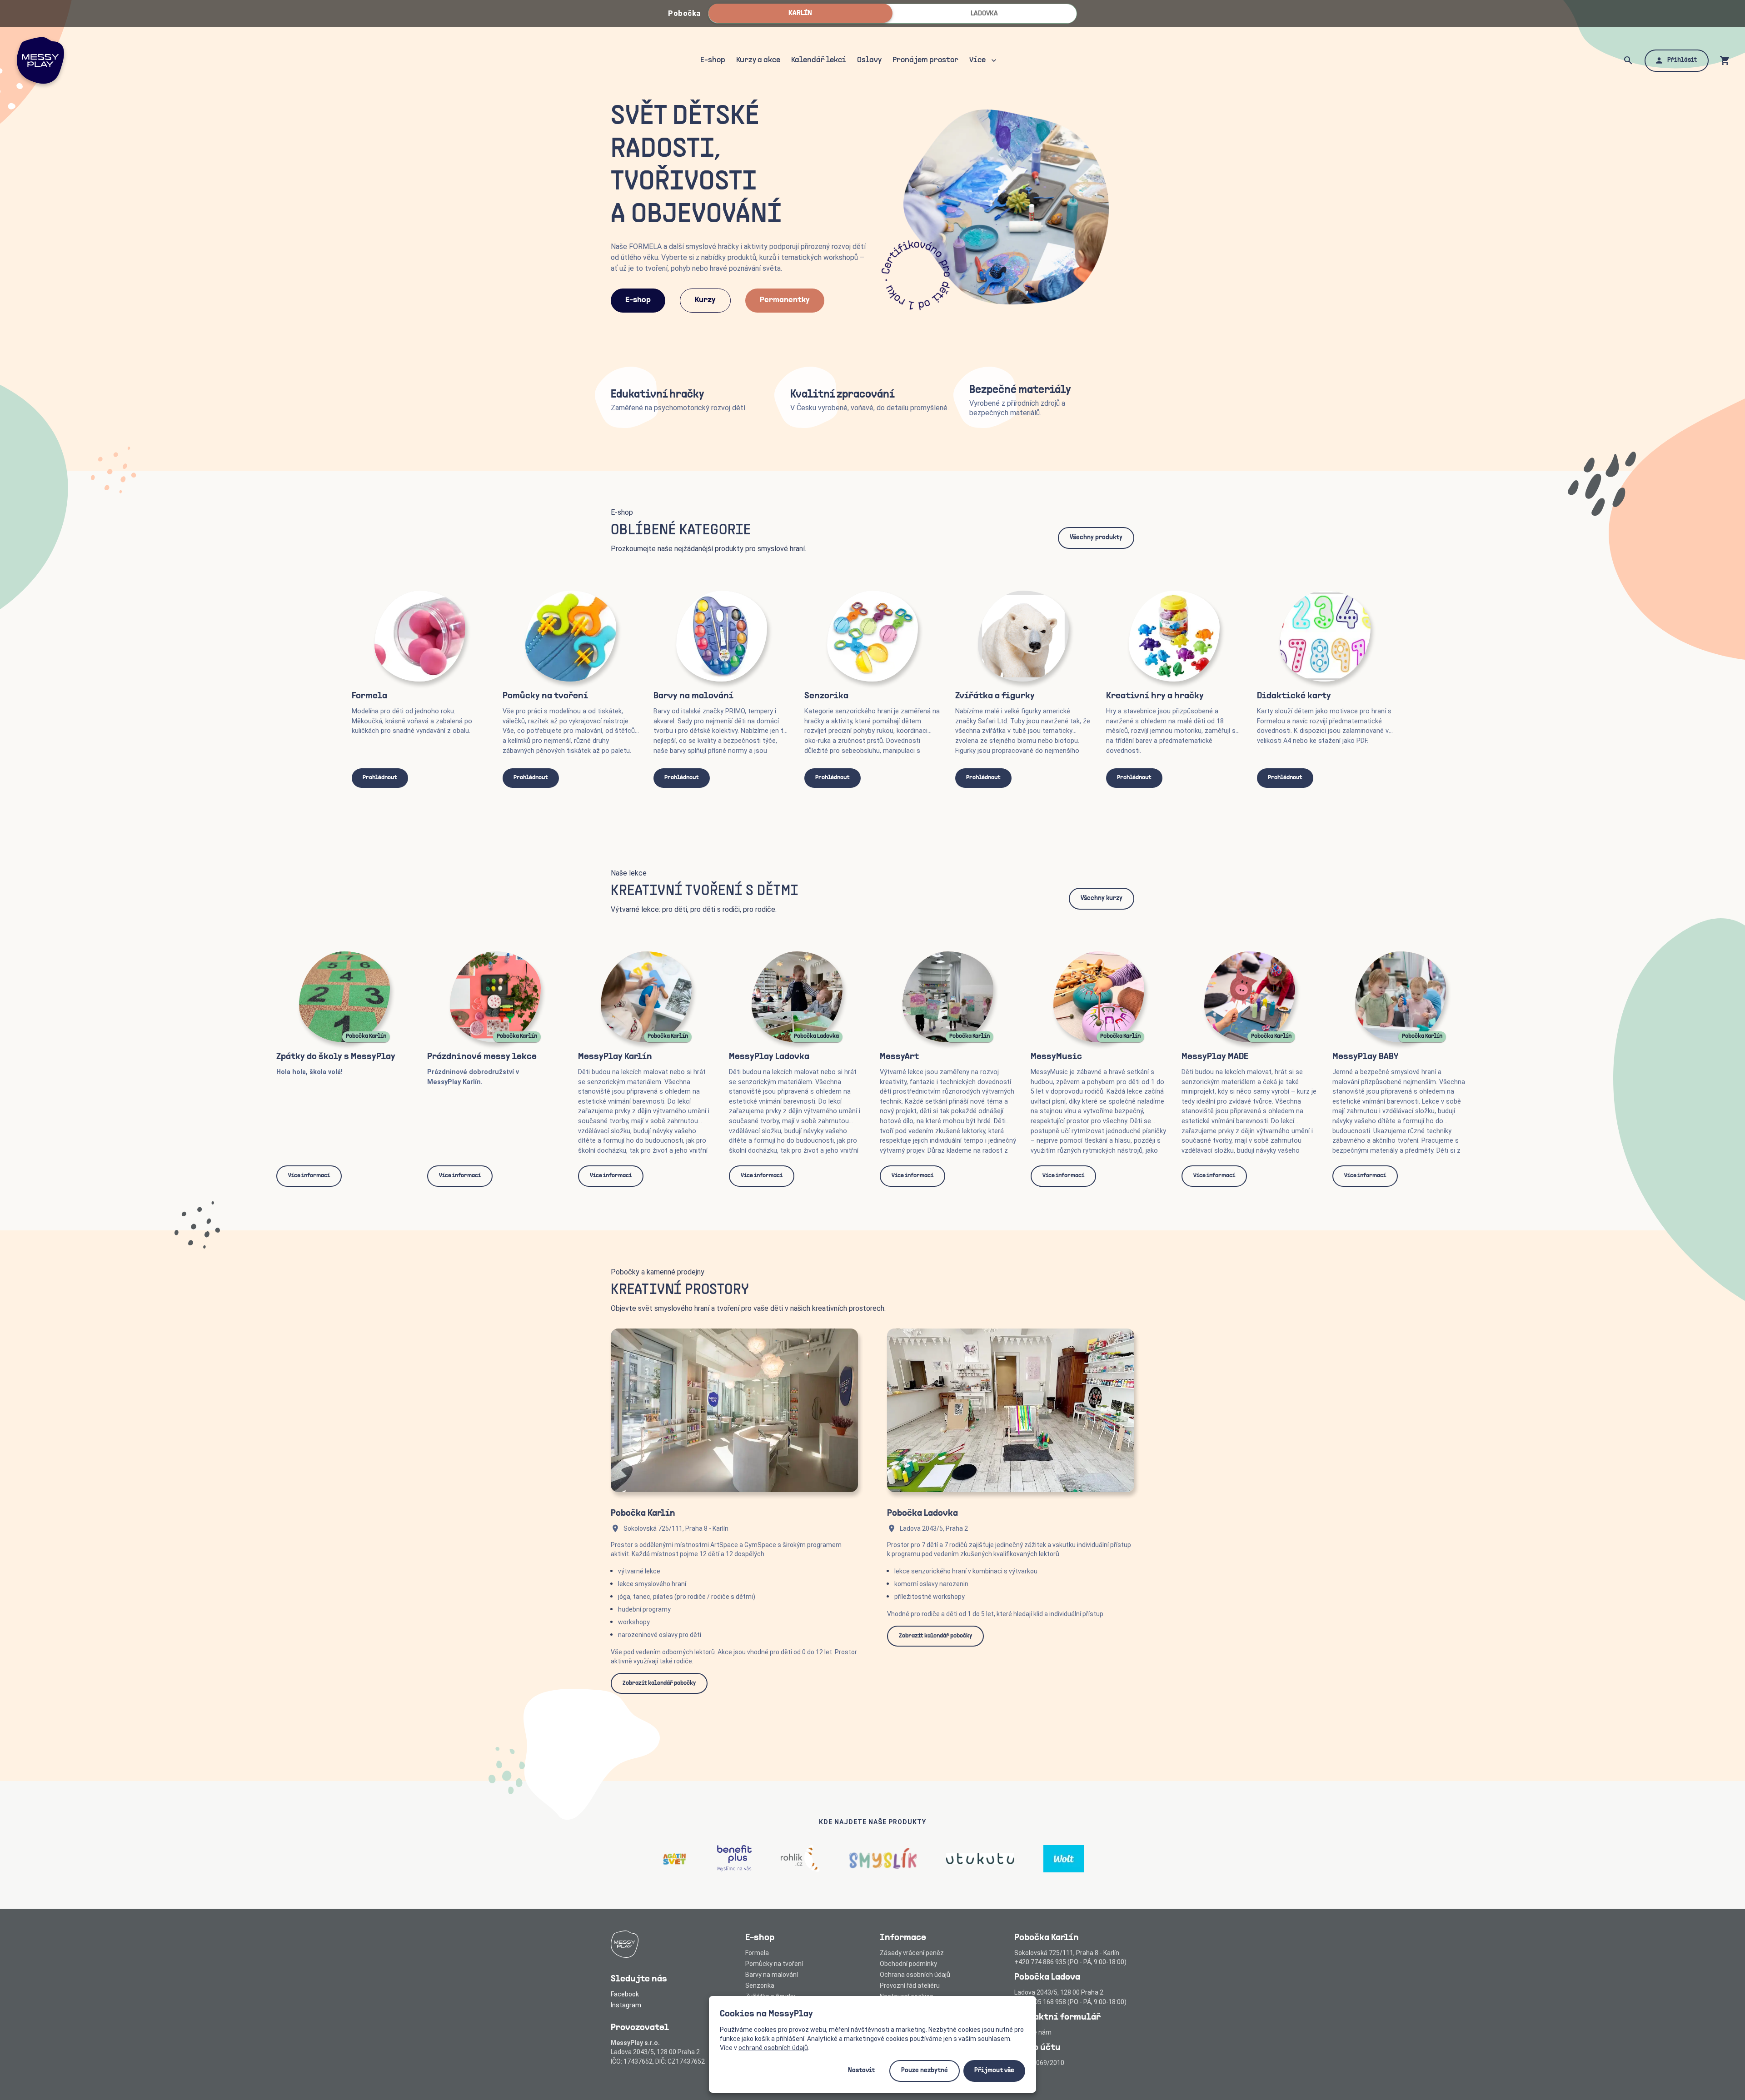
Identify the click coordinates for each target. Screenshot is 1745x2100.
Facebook (625, 1994)
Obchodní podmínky (908, 1964)
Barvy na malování (772, 1975)
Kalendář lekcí (819, 60)
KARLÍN (800, 13)
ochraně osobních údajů (773, 2048)
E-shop (713, 60)
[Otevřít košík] (1725, 60)
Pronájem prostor (925, 60)
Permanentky (785, 300)
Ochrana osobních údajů (915, 1975)
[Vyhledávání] (1628, 60)
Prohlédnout (380, 778)
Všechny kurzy (1102, 898)
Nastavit (861, 2071)
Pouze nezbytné (925, 2071)
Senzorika (760, 1986)
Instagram (626, 2005)
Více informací (309, 1176)
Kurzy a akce (758, 60)
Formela (757, 1953)
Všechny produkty (1096, 538)
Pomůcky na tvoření (774, 1964)
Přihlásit (1682, 60)
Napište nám (1033, 2032)
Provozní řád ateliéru (910, 1986)
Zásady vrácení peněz (912, 1953)
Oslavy (869, 60)
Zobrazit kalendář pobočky (659, 1683)
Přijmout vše (994, 2071)
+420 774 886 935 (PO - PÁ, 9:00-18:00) (1070, 1962)
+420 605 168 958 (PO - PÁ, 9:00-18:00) (1070, 2002)
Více (977, 60)
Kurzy (705, 300)
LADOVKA (984, 14)
